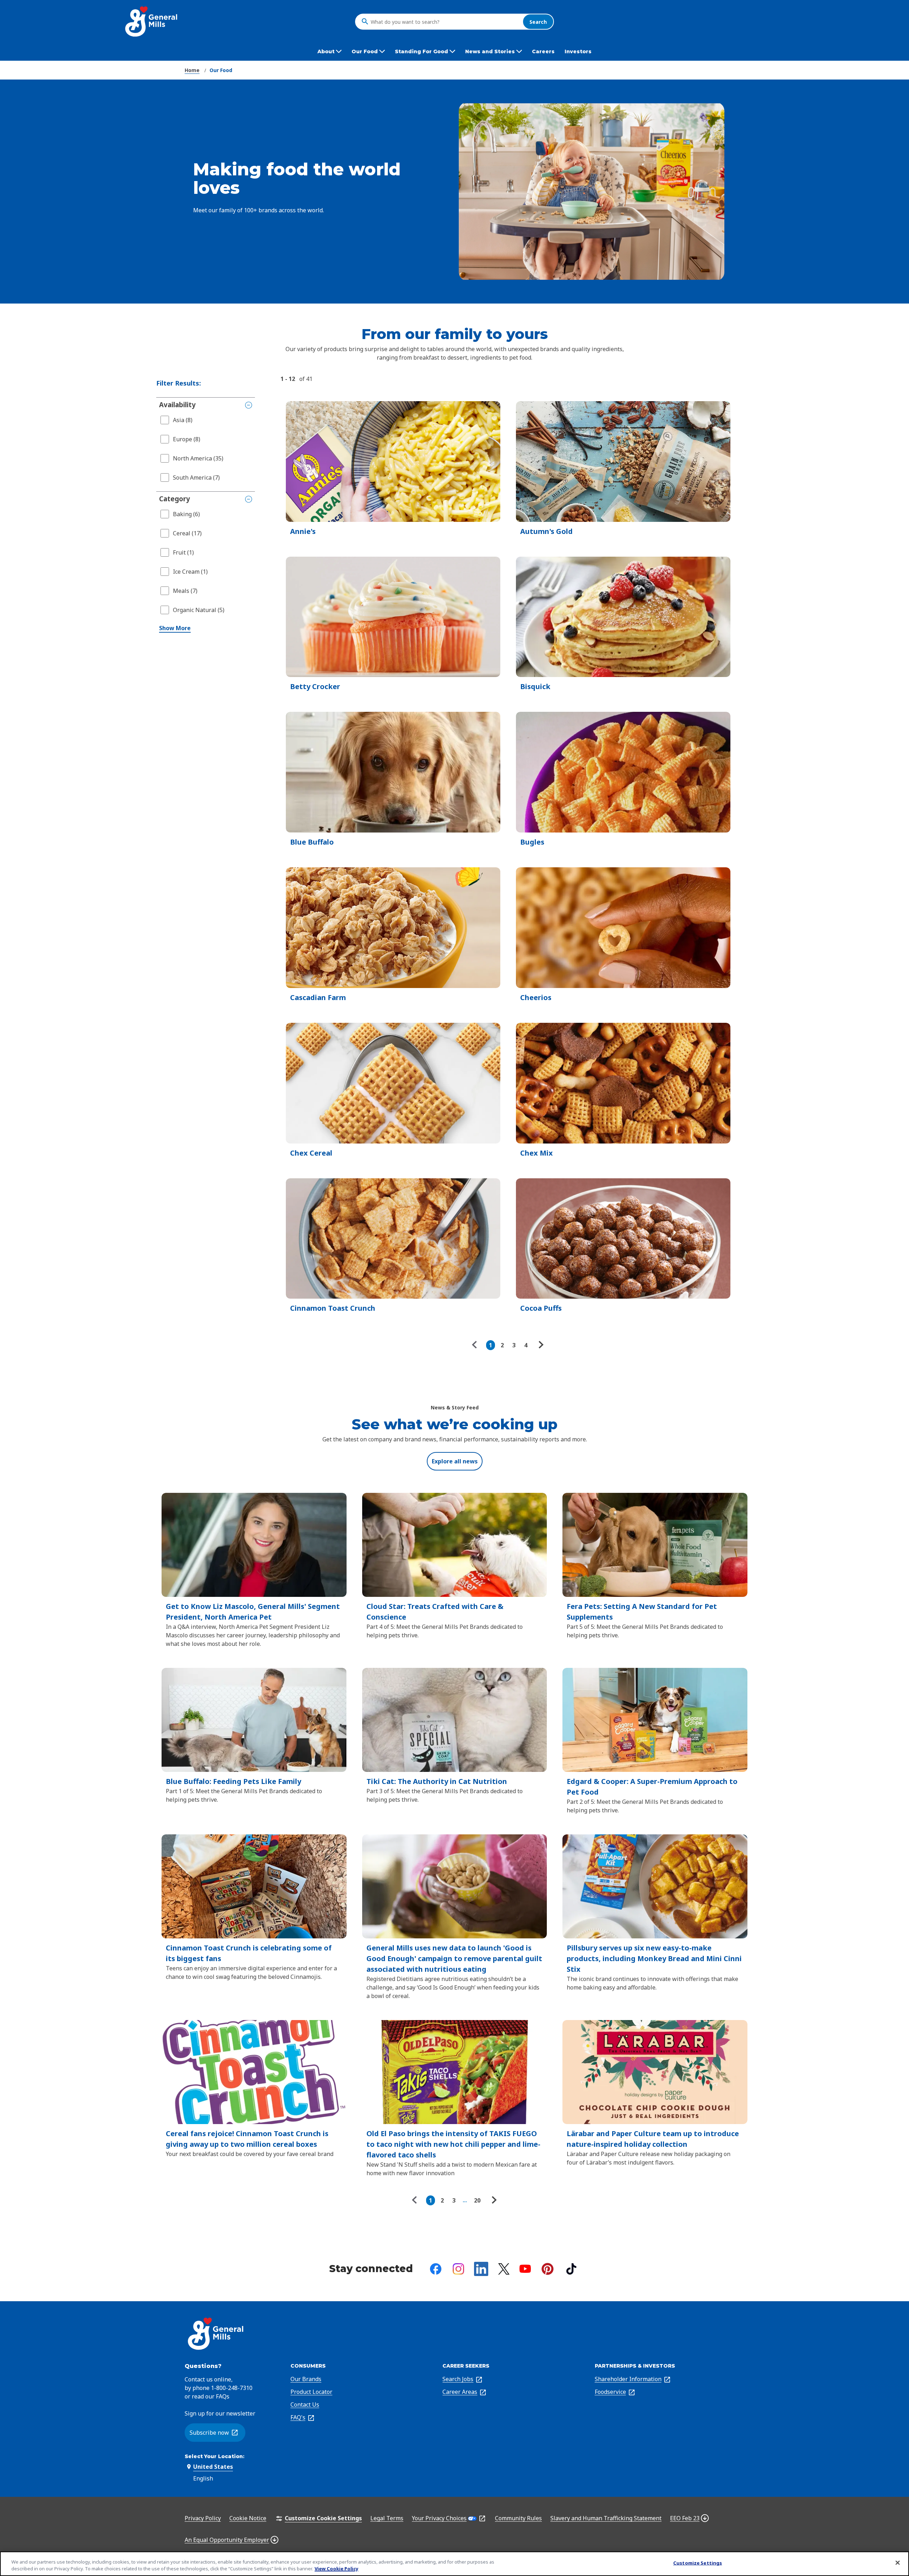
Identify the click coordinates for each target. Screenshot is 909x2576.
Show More (175, 628)
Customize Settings (698, 2563)
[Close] (898, 2563)
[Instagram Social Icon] (458, 2269)
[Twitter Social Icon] (504, 2269)
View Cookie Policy (336, 2569)
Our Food (221, 70)
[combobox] (445, 22)
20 (477, 2200)
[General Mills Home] (152, 21)
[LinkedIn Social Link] (481, 2269)
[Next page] (540, 1345)
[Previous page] (476, 1345)
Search (538, 21)
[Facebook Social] (436, 2269)
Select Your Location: (214, 2456)
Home (192, 70)
